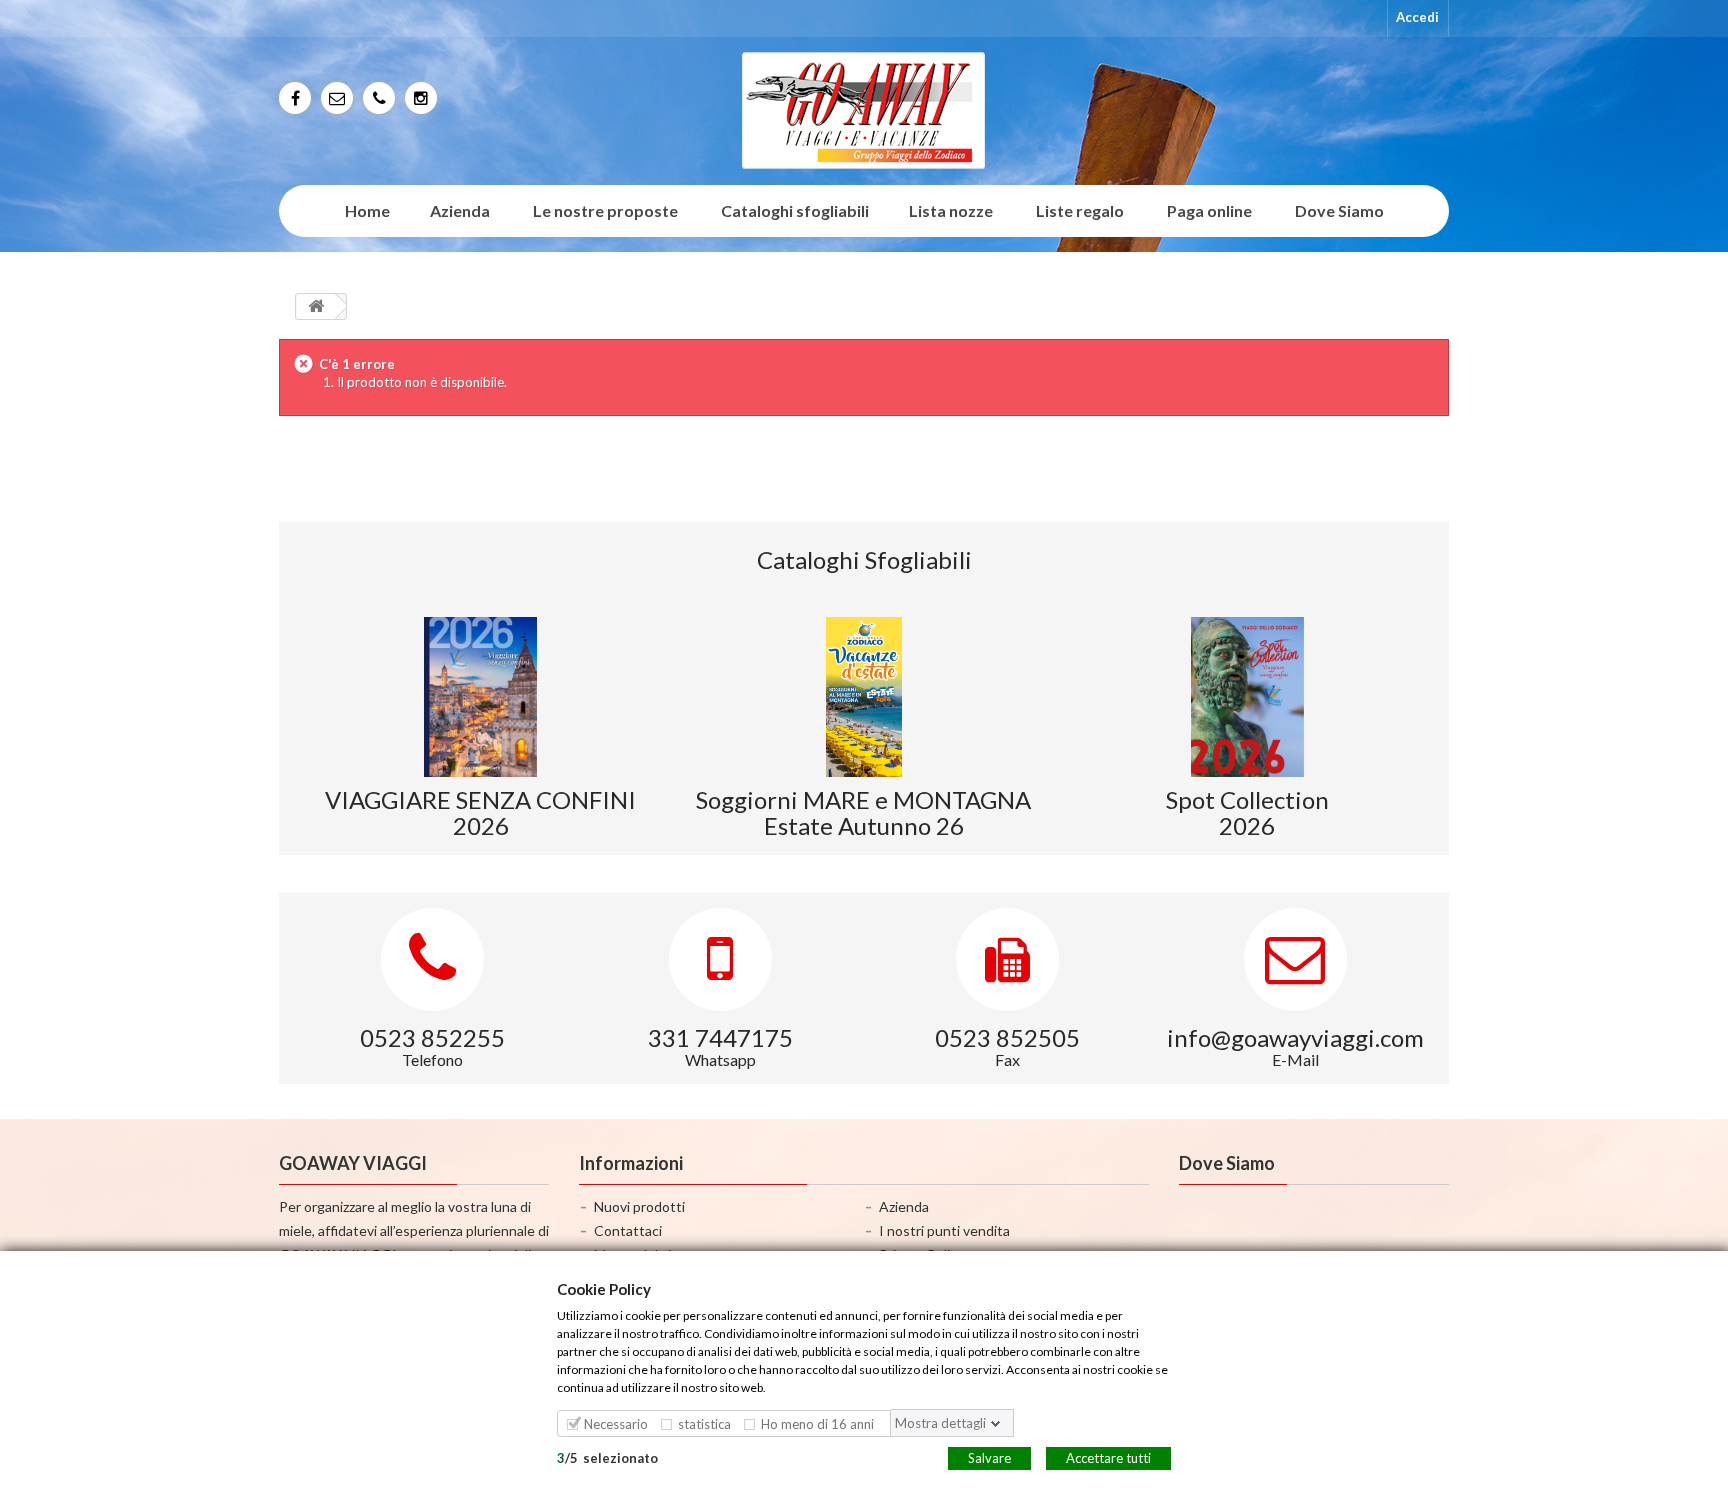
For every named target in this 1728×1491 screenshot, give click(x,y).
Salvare (989, 1457)
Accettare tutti (1108, 1457)
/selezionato (607, 1457)
